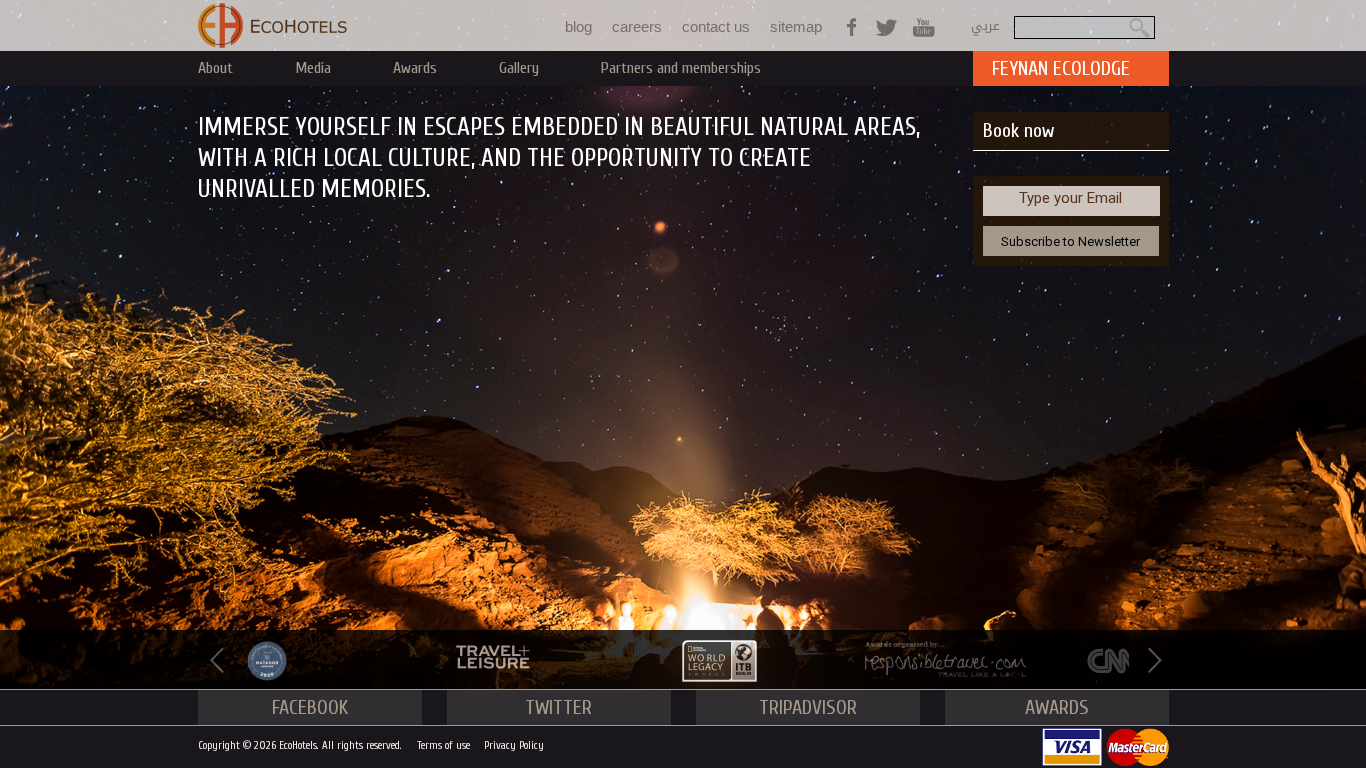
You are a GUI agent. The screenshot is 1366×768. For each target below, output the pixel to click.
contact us (716, 26)
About (215, 68)
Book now (1018, 130)
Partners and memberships (681, 68)
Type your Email (1070, 198)
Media (313, 68)
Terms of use (443, 745)
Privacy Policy (514, 745)
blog (578, 26)
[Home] (273, 25)
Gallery (519, 68)
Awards (415, 68)
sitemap (796, 26)
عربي (985, 25)
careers (637, 26)
